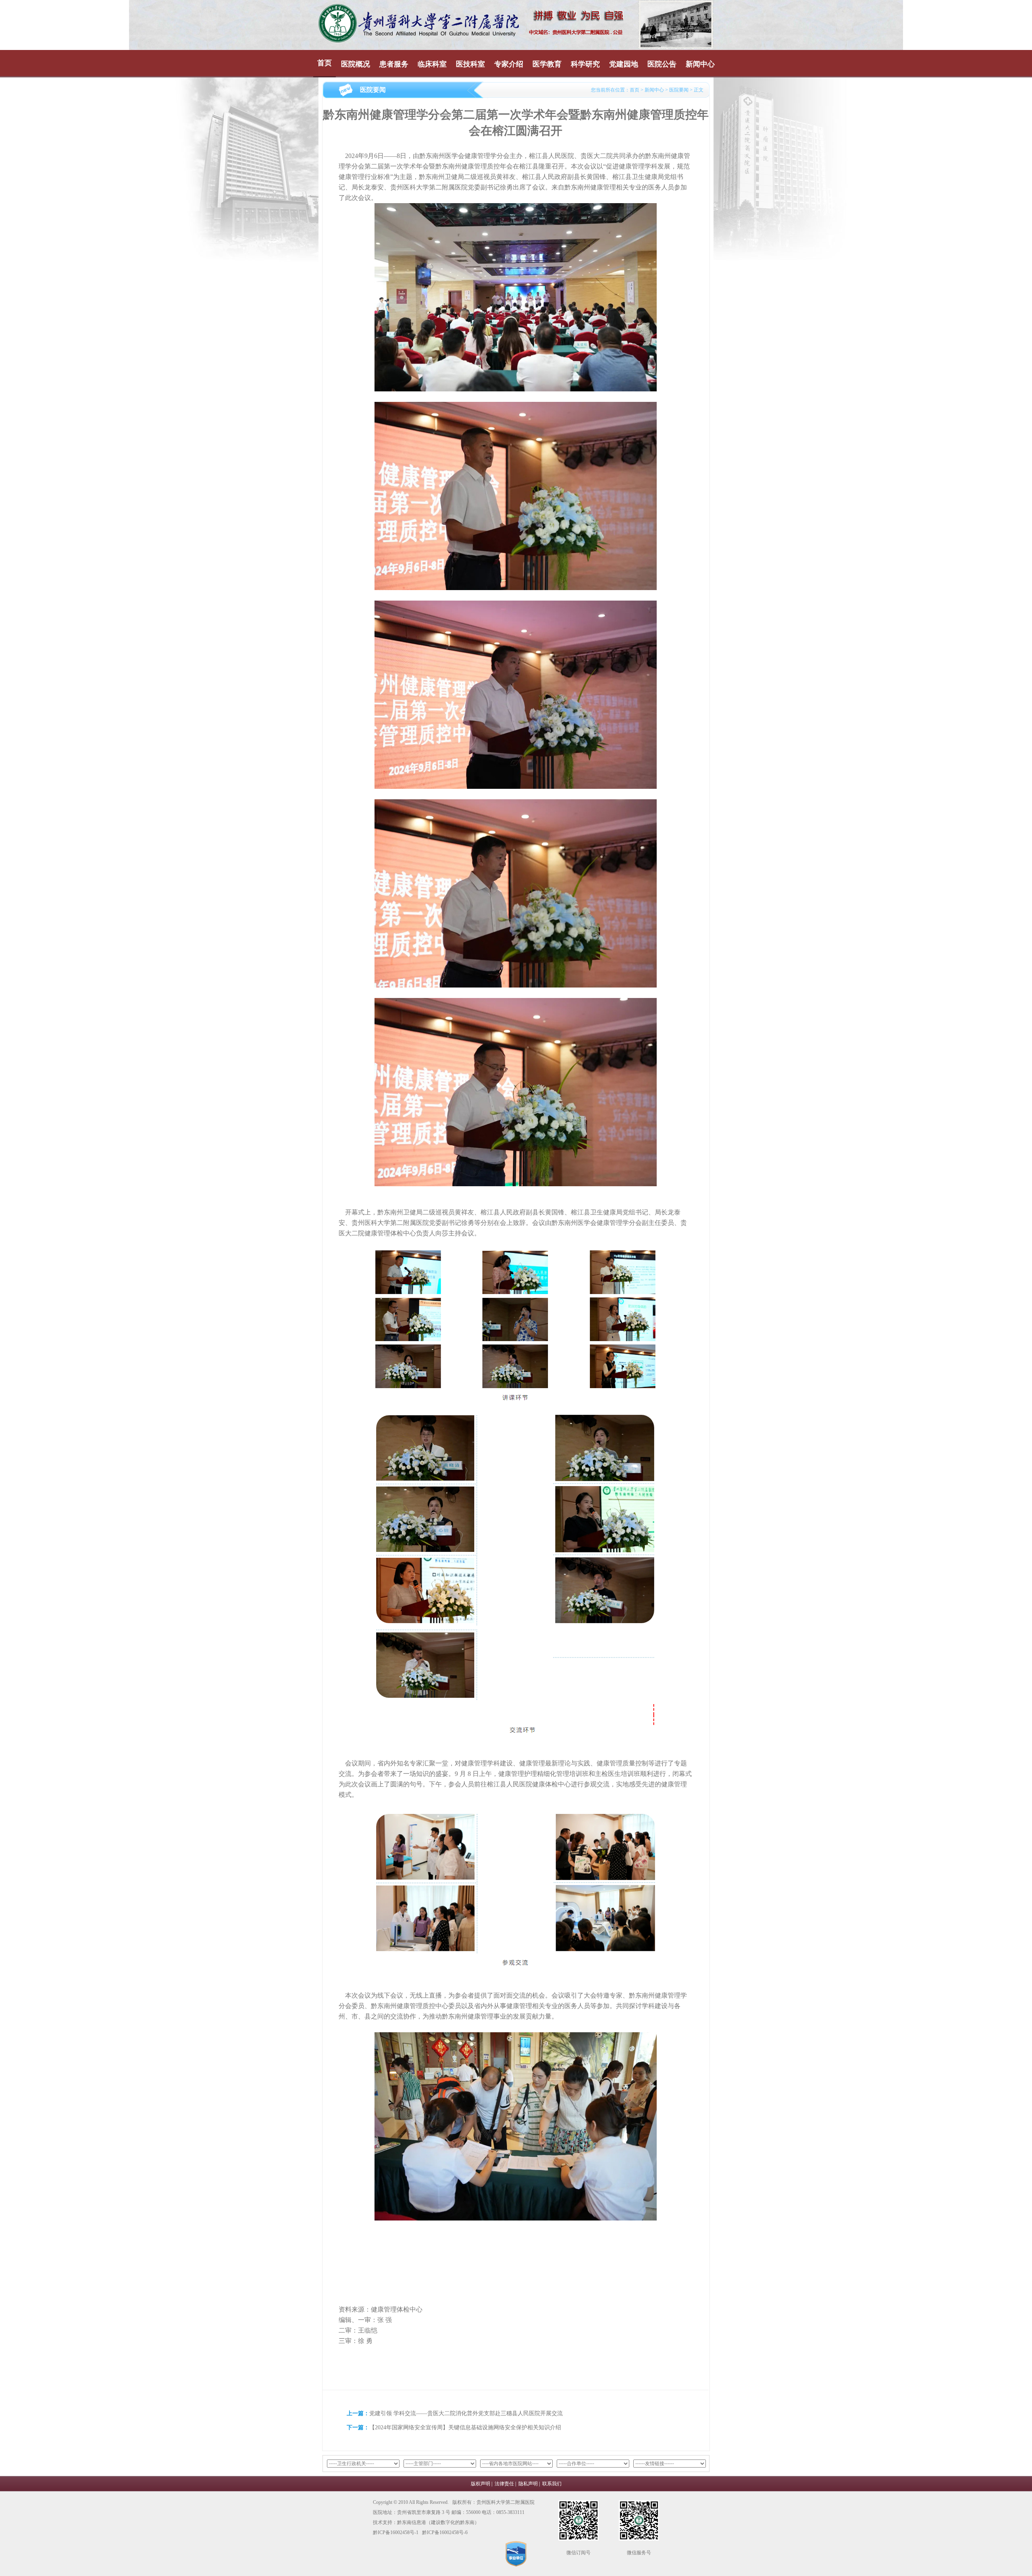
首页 (325, 63)
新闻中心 (700, 64)
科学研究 (585, 64)
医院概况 (356, 64)
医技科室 (470, 64)
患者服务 (394, 64)
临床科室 (432, 64)
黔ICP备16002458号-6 (445, 2532)
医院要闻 (679, 90)
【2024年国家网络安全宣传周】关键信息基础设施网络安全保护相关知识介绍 (465, 2427)
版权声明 (481, 2484)
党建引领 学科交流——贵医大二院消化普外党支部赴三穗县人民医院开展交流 (466, 2413)
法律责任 (504, 2484)
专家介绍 (509, 64)
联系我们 (552, 2484)
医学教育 (547, 64)
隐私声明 (528, 2484)
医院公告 (662, 64)
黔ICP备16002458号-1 (396, 2532)
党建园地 (624, 64)
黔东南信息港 (412, 2522)
